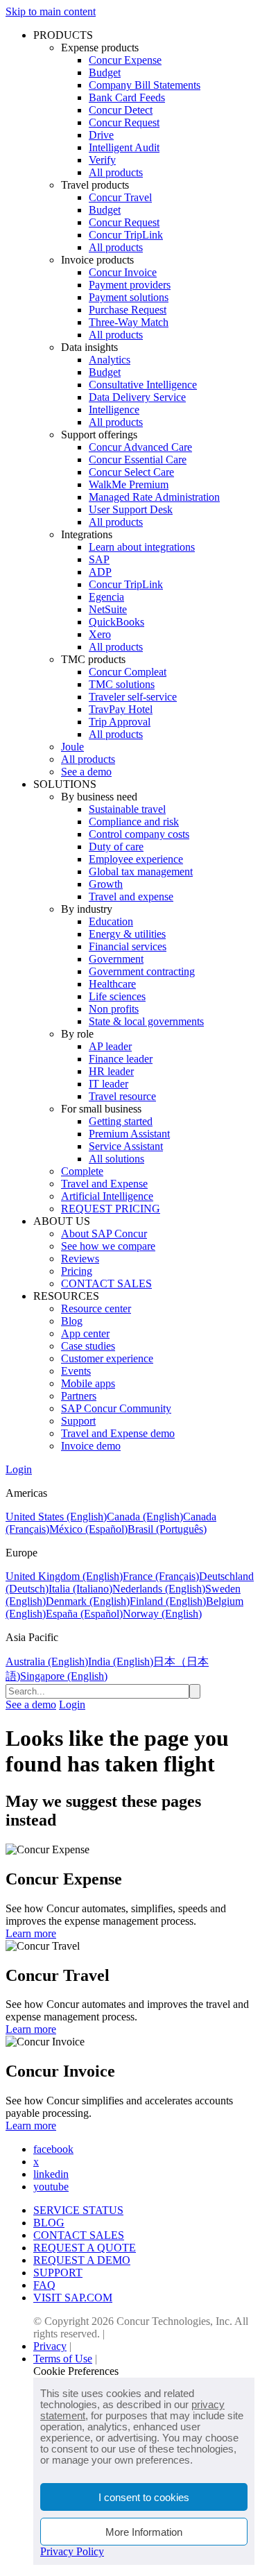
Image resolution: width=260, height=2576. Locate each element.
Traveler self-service (133, 697)
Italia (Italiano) (80, 1589)
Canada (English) (145, 1517)
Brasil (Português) (167, 1529)
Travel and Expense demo (118, 1433)
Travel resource (122, 1096)
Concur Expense (125, 60)
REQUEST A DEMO (82, 2260)
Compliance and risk (134, 822)
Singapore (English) (64, 1676)
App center (85, 1333)
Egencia (106, 597)
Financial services (128, 946)
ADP (100, 572)
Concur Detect (121, 110)
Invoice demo (91, 1446)
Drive (101, 135)
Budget (105, 72)
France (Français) (161, 1576)
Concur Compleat (128, 672)
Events (76, 1371)
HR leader (111, 1071)
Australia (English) (47, 1661)
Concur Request (124, 122)
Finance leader (121, 1059)
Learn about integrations (142, 547)
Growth (106, 884)
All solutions (116, 1159)
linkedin (51, 2174)
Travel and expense (131, 896)
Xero (100, 634)
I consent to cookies (144, 2497)
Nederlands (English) (159, 1589)
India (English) (121, 1661)
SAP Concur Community (116, 1408)
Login (19, 1469)
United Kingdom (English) (64, 1576)
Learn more (31, 1933)
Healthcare (112, 984)
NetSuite (108, 609)
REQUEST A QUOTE (85, 2248)
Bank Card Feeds (127, 97)
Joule (72, 747)
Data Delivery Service (137, 397)
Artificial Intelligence (107, 1196)
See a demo (86, 772)
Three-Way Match (129, 322)
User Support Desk (131, 509)
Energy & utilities (127, 934)
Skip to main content (51, 11)
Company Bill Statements (145, 85)
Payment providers (130, 285)
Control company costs (139, 834)
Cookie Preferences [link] (76, 2371)
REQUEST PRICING (111, 1209)
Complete (82, 1171)
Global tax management (141, 871)
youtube (51, 2187)
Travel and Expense (104, 1184)
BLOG (49, 2223)
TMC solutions (122, 684)
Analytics (110, 360)
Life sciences (117, 996)
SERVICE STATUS (78, 2210)
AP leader (110, 1046)
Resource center (96, 1308)
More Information (144, 2532)
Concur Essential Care (138, 460)
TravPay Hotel (121, 709)
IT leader (109, 1084)
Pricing (77, 1271)
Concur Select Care (131, 472)
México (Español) (88, 1529)
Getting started (121, 1121)
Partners (79, 1396)
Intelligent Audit (124, 147)
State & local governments (146, 1021)
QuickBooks (116, 622)
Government (116, 959)
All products (116, 172)
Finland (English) (168, 1601)
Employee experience (136, 859)
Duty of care (116, 847)
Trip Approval (120, 722)
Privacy (50, 2346)
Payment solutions (129, 297)
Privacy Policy (72, 2551)
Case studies (88, 1346)
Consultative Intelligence (143, 385)
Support (78, 1421)
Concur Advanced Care (140, 447)
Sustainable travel (127, 809)
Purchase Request (128, 310)
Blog (72, 1321)
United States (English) (56, 1517)
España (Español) (84, 1614)
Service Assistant (126, 1146)
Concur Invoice (123, 272)
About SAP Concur (104, 1234)
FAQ (44, 2285)
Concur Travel (120, 197)
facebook (53, 2149)
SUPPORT (58, 2273)
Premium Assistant (129, 1134)
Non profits (114, 1009)
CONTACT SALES (106, 1283)
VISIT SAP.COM (73, 2298)
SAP (99, 559)
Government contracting (142, 971)
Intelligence (114, 410)
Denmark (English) (88, 1601)
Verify (102, 160)
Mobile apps (88, 1383)
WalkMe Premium (129, 484)
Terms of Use (63, 2359)
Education (111, 921)
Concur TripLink (126, 235)
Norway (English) (162, 1614)
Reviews (80, 1259)
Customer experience (107, 1358)
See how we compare (108, 1246)
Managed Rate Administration (154, 497)
